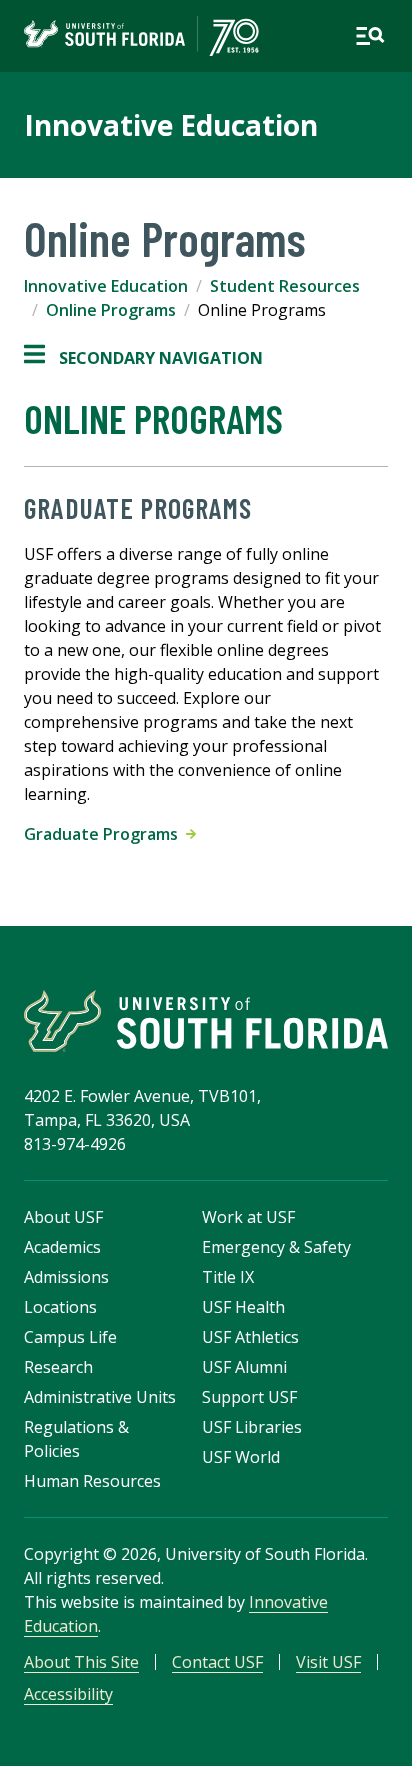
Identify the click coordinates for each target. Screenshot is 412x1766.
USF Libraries (252, 1427)
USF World (241, 1457)
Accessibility (68, 1694)
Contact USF (217, 1662)
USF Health (243, 1307)
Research (58, 1367)
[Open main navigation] (370, 36)
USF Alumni (244, 1367)
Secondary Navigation (143, 358)
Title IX (228, 1277)
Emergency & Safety (276, 1247)
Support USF (249, 1397)
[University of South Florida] (206, 1021)
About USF (63, 1217)
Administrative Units (100, 1397)
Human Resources (92, 1481)
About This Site (81, 1662)
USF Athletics (250, 1337)
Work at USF (248, 1217)
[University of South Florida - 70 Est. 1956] (141, 36)
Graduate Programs (105, 834)
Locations (60, 1307)
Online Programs (111, 310)
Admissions (66, 1277)
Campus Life (70, 1337)
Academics (62, 1247)
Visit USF (328, 1662)
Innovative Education (171, 125)
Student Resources (285, 286)
